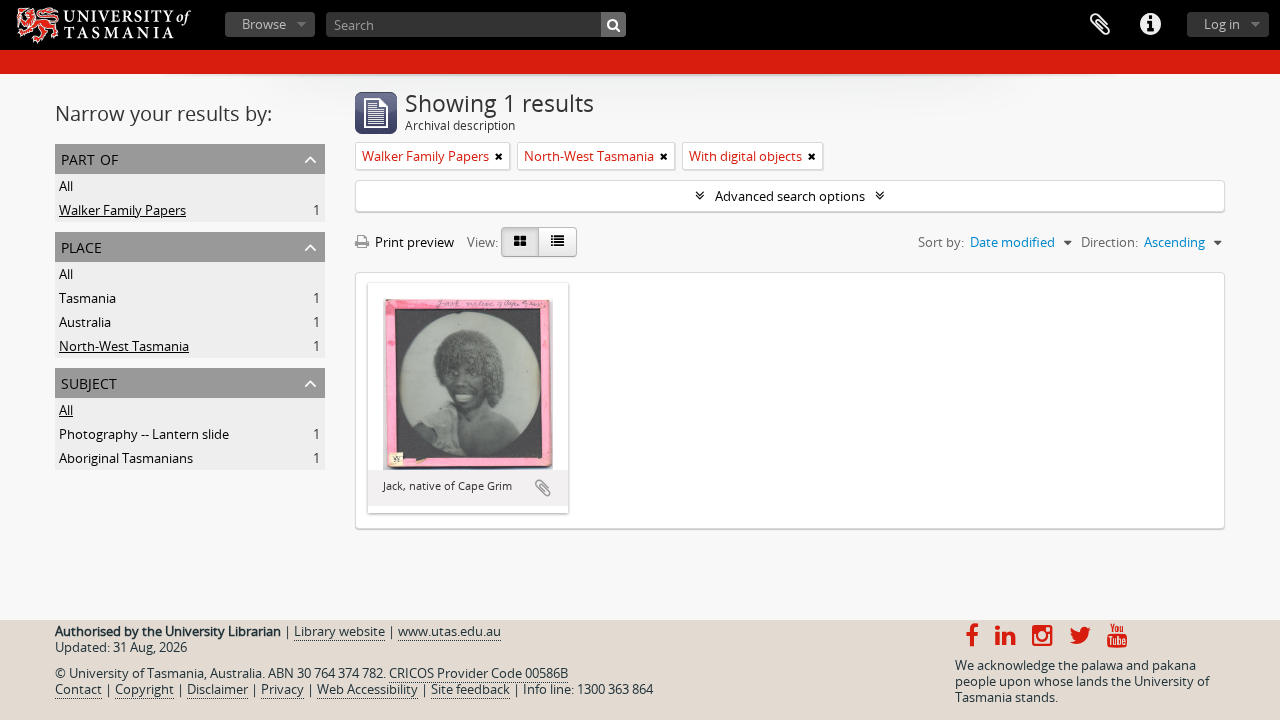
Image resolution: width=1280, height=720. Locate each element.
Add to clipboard (543, 488)
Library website (339, 631)
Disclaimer (217, 689)
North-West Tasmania (124, 346)
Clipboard (1100, 25)
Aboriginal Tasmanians (126, 458)
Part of (89, 157)
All (66, 186)
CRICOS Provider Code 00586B (478, 673)
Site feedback (470, 689)
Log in (1222, 24)
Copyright (144, 689)
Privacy (282, 689)
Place (81, 245)
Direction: (1109, 242)
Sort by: (941, 242)
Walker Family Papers (122, 210)
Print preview (413, 242)
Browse (264, 24)
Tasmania (87, 298)
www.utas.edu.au (449, 631)
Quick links (1150, 25)
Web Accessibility (367, 689)
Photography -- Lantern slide (144, 434)
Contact (78, 689)
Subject (89, 381)
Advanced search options (790, 196)
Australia (85, 322)
